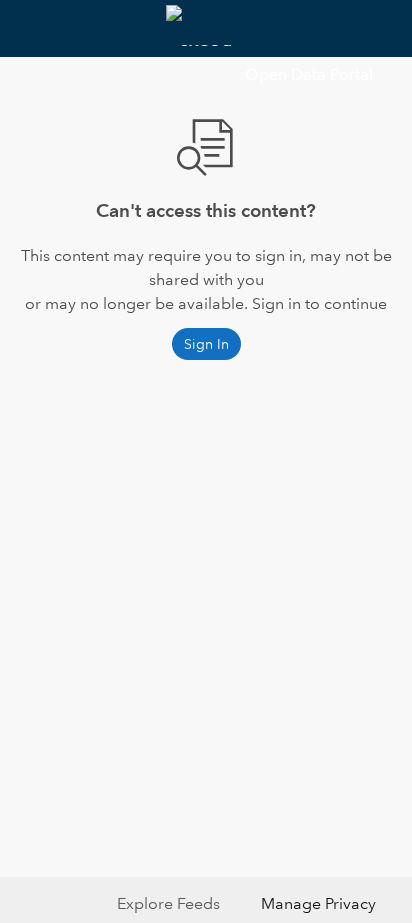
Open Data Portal (309, 74)
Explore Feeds (168, 903)
